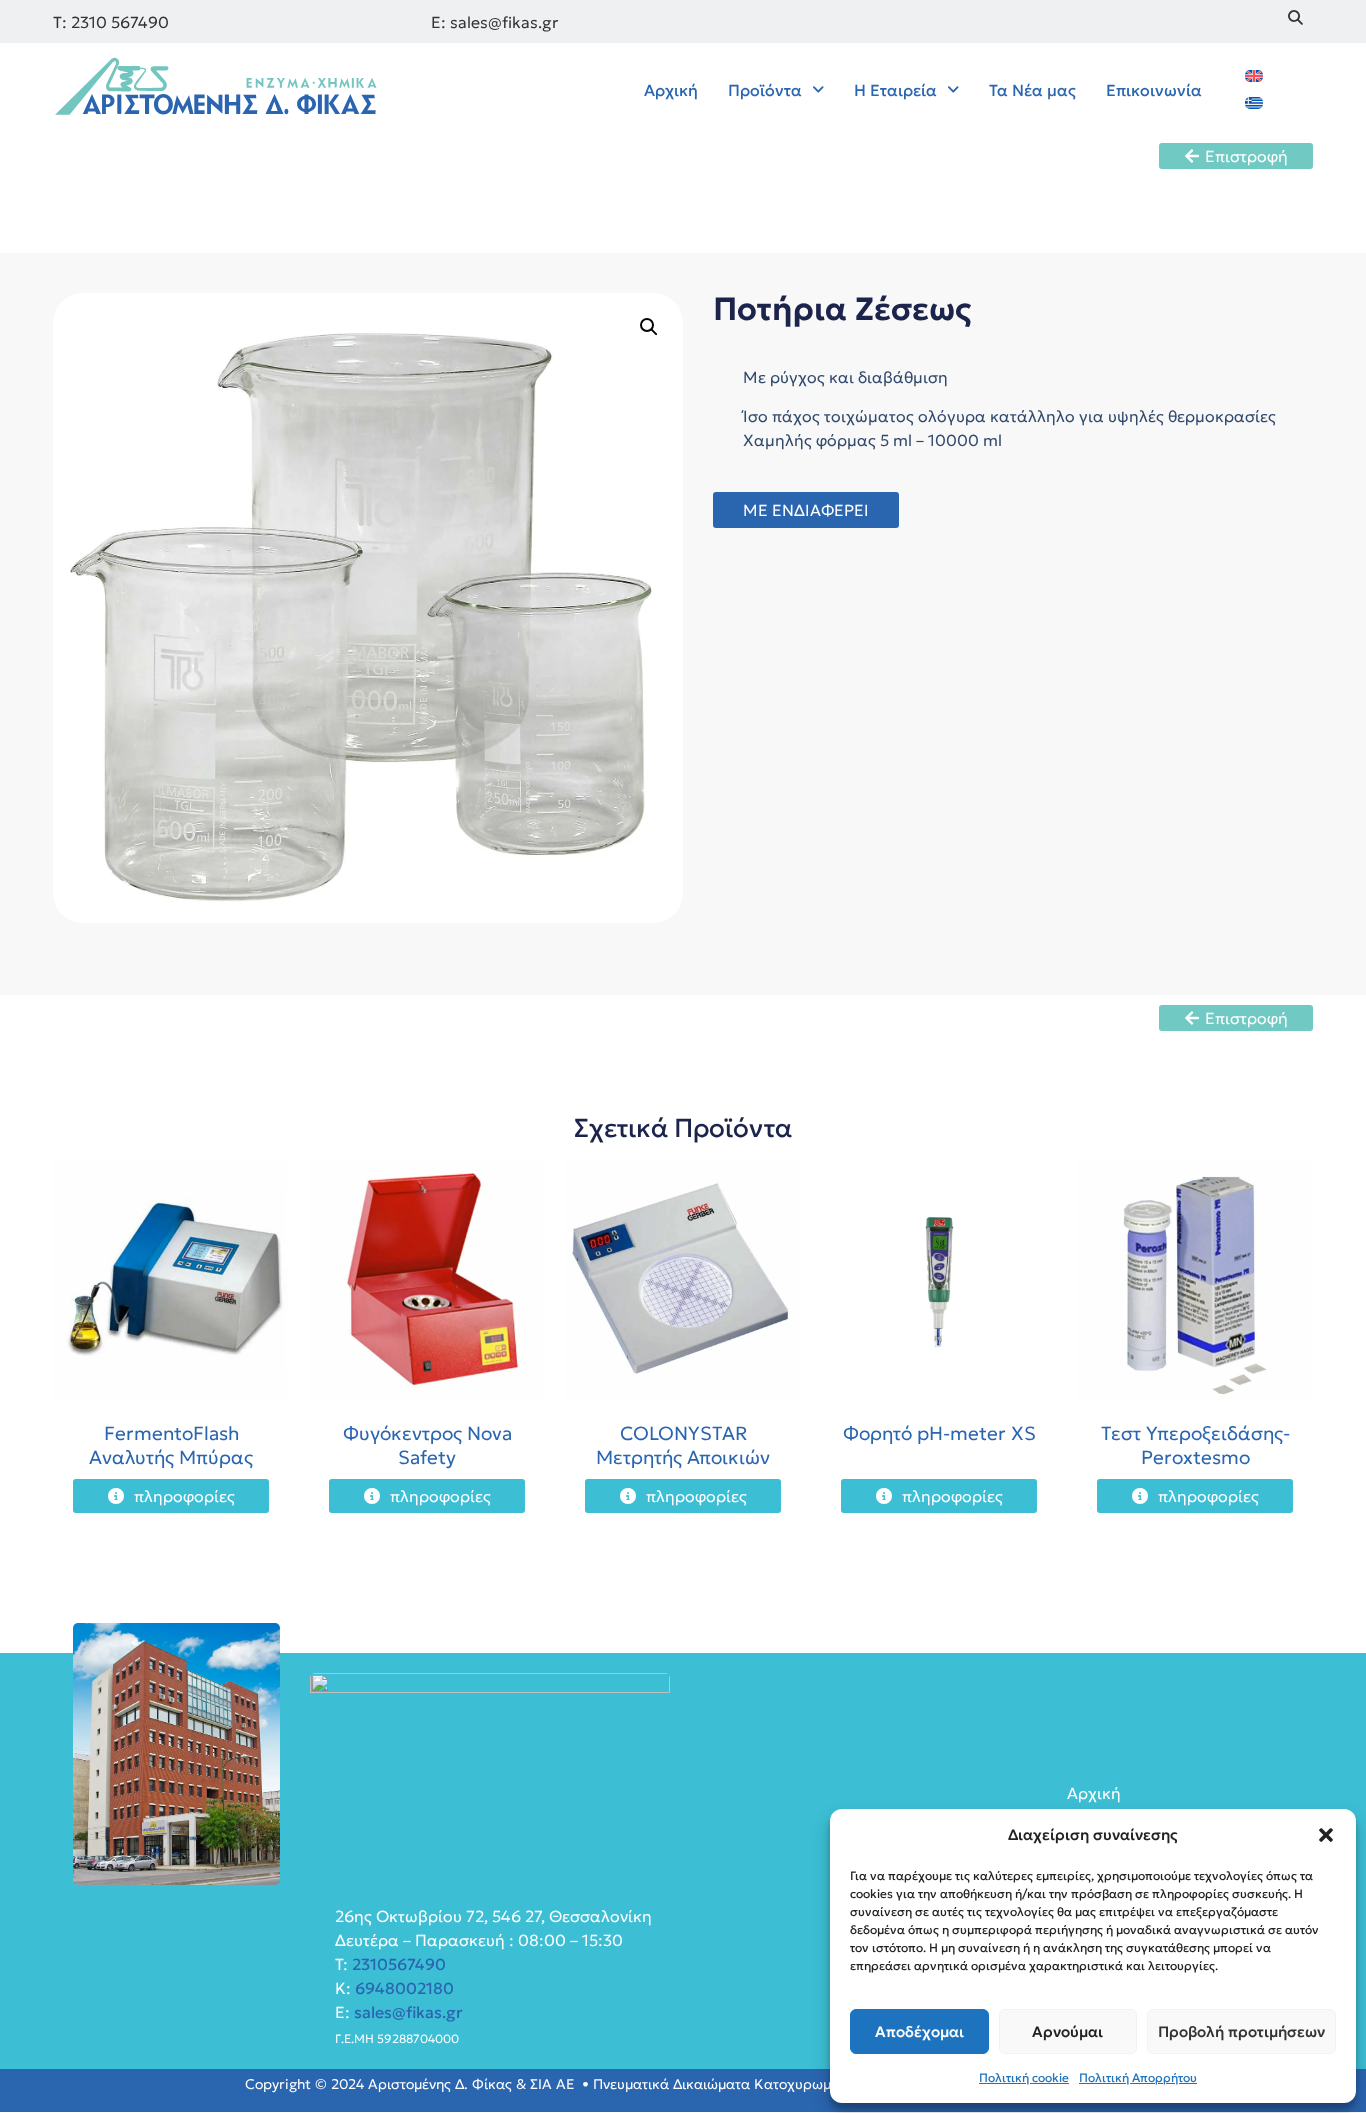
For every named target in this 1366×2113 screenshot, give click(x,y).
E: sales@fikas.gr (494, 22)
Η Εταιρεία (895, 90)
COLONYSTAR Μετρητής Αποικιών (683, 1445)
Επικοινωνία (1154, 90)
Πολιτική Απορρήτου (1138, 2077)
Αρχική (671, 90)
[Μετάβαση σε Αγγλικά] (1254, 74)
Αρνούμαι (1067, 2031)
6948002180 (402, 1988)
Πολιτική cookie (1024, 2077)
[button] (1326, 1835)
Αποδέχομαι (919, 2031)
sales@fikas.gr (408, 2012)
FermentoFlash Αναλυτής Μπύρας (171, 1445)
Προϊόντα (765, 90)
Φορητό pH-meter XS (939, 1433)
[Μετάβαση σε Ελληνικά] (1254, 101)
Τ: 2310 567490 (111, 22)
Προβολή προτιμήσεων (1241, 2031)
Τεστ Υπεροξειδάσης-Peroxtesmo (1195, 1445)
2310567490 (399, 1964)
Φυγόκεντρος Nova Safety (427, 1445)
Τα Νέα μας (1032, 90)
